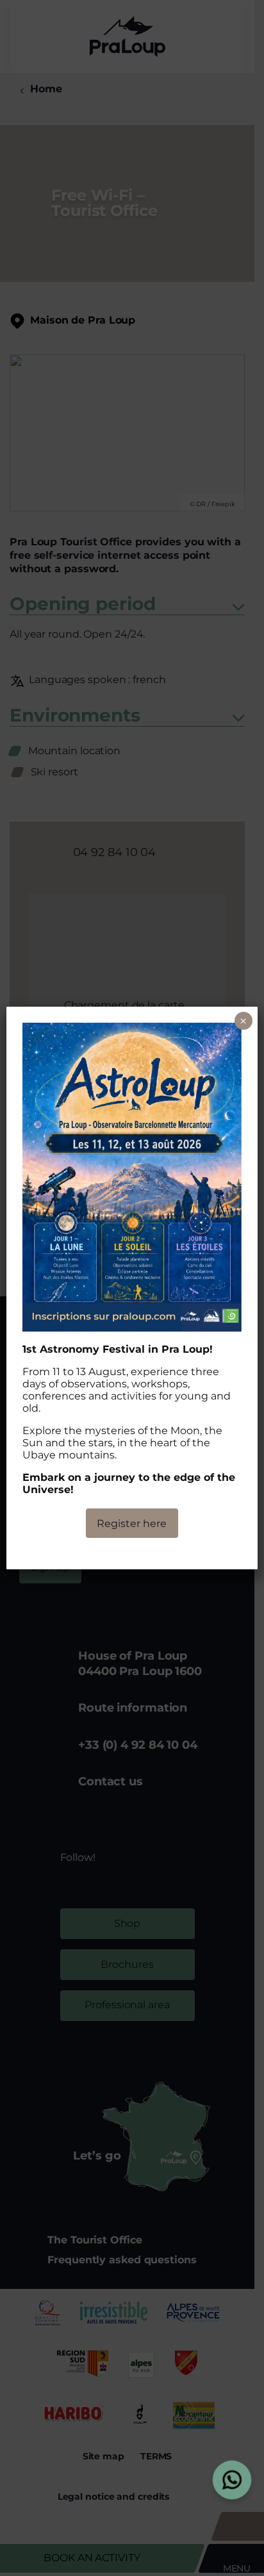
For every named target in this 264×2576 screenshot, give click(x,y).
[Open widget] (232, 2480)
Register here (132, 1523)
